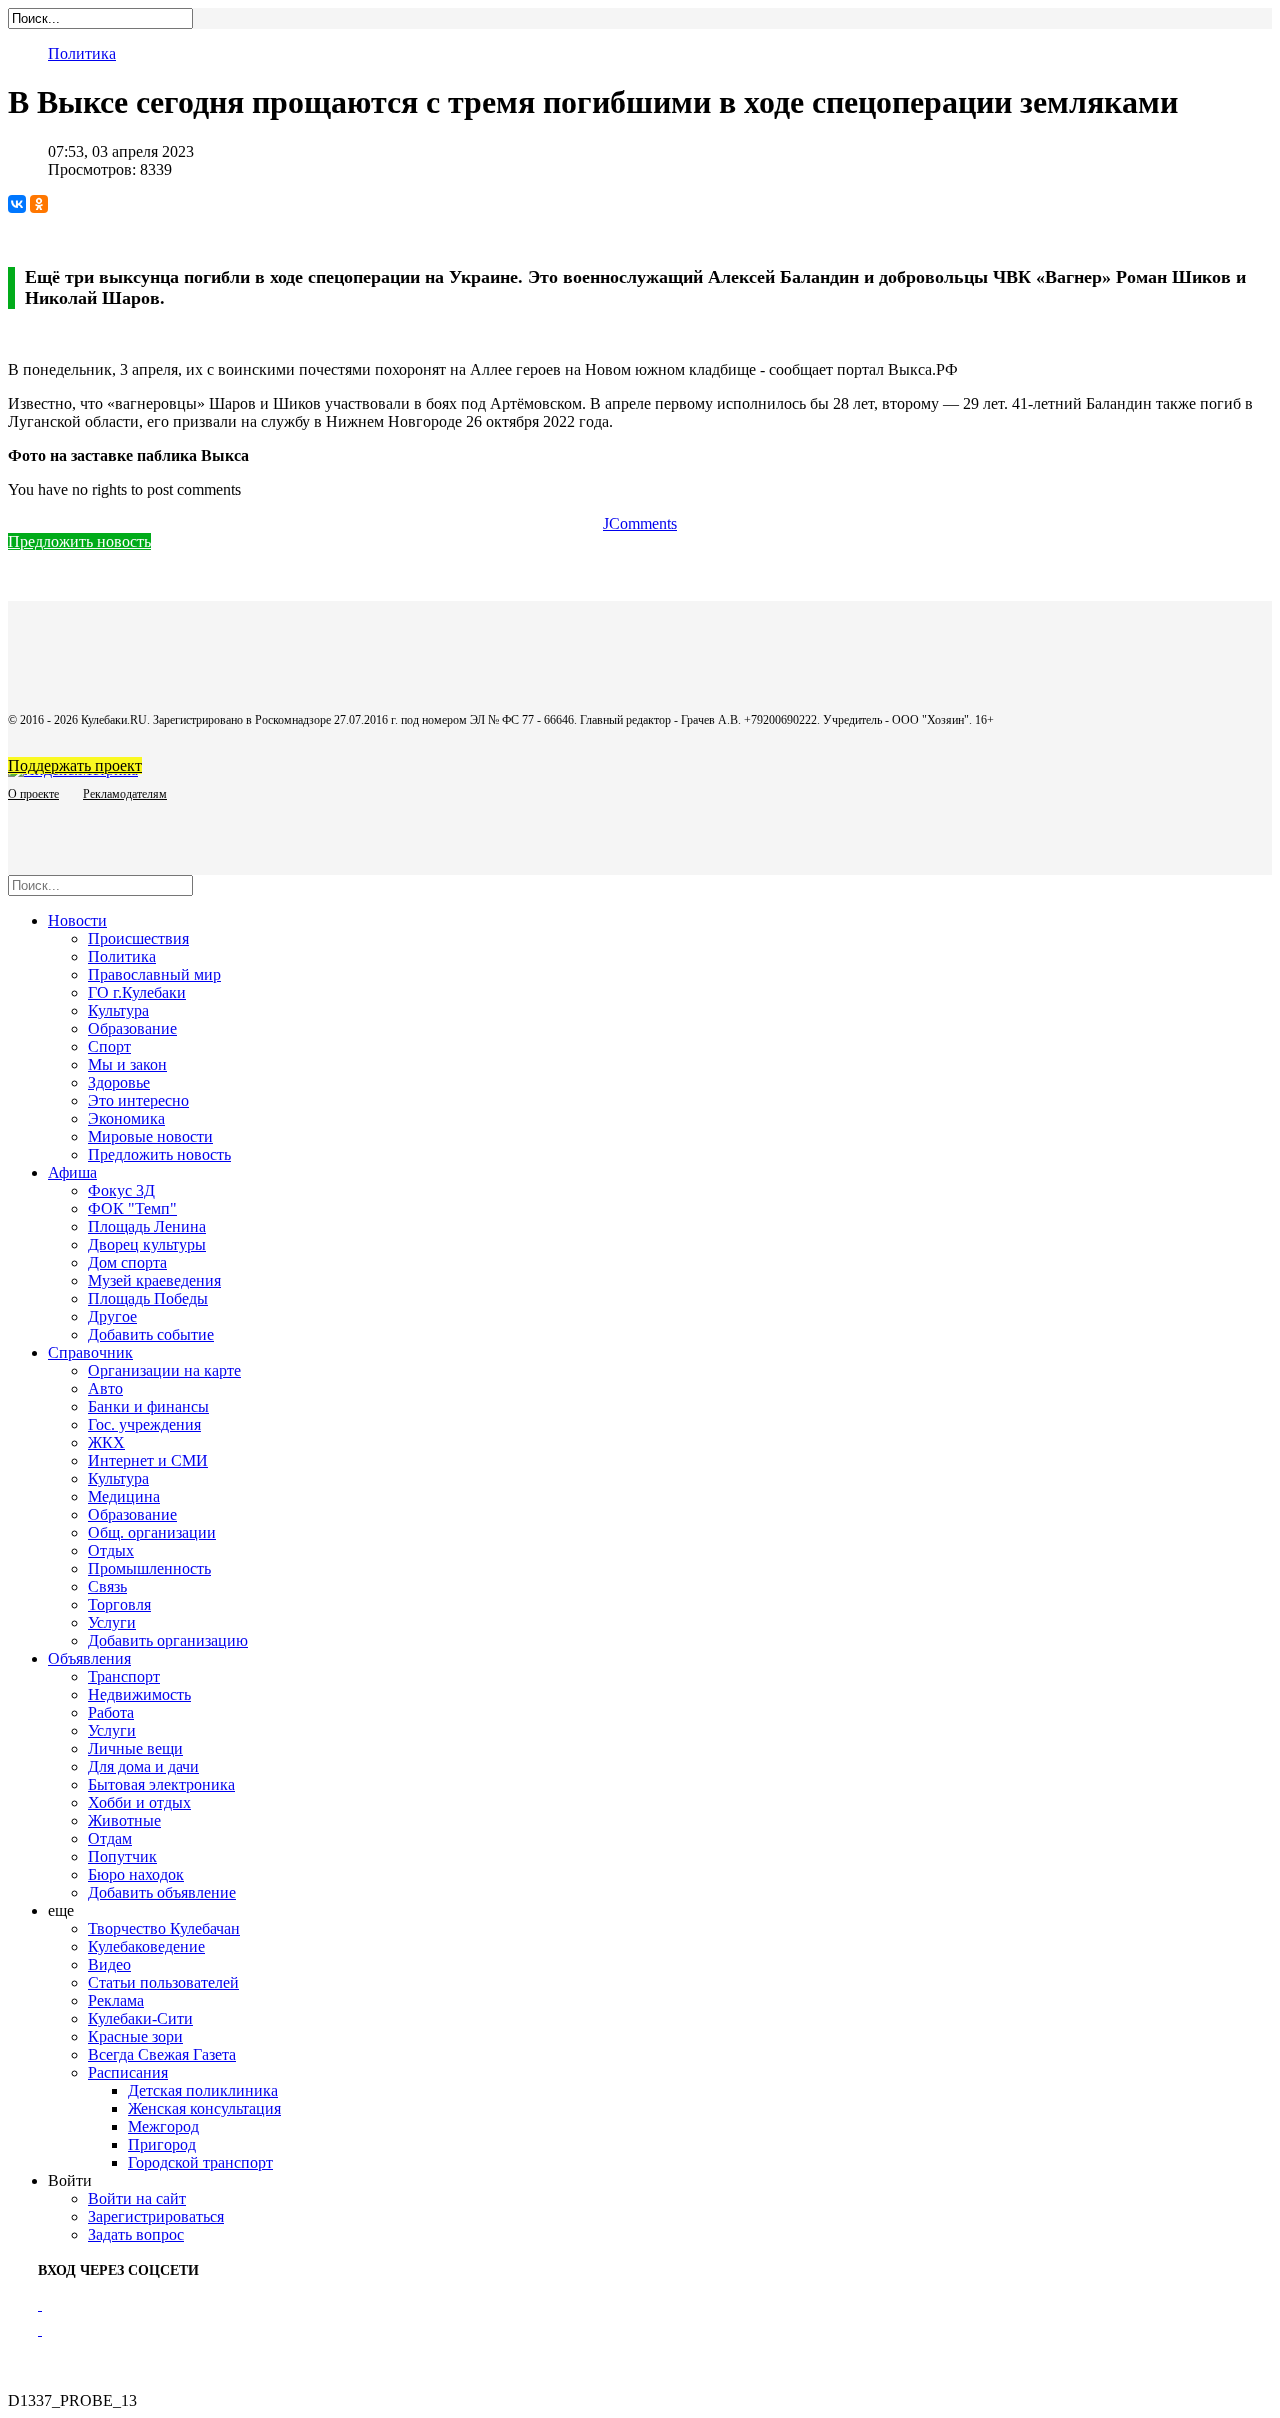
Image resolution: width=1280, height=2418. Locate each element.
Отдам (110, 1838)
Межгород (163, 2126)
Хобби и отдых (139, 1802)
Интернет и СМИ (148, 1460)
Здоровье (119, 1082)
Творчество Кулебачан (164, 1928)
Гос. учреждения (144, 1424)
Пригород (162, 2144)
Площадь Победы (148, 1298)
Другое (112, 1316)
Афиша (72, 1172)
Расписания (128, 2072)
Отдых (111, 1550)
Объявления (89, 1658)
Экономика (126, 1118)
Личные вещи (135, 1748)
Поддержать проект (75, 765)
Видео (109, 1964)
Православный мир (154, 974)
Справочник (90, 1352)
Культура (118, 1010)
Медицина (124, 1496)
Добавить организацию (168, 1640)
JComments (640, 523)
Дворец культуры (147, 1244)
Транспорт (124, 1676)
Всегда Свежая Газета (162, 2054)
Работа (111, 1712)
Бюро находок (136, 1874)
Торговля (119, 1604)
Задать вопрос (136, 2234)
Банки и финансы (148, 1406)
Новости (77, 920)
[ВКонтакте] (17, 204)
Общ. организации (152, 1532)
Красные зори (135, 2036)
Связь (107, 1586)
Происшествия (138, 938)
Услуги (112, 1622)
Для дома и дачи (143, 1766)
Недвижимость (139, 1694)
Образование (132, 1028)
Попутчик (122, 1856)
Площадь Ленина (147, 1226)
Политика (82, 53)
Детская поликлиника (203, 2090)
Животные (124, 1820)
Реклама (116, 2000)
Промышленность (149, 1568)
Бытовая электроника (161, 1784)
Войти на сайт (137, 2198)
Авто (105, 1388)
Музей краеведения (154, 1280)
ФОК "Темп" (132, 1208)
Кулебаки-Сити (140, 2018)
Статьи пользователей (163, 1982)
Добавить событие (151, 1334)
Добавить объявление (162, 1892)
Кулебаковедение (146, 1946)
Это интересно (138, 1100)
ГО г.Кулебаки (137, 992)
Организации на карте (164, 1370)
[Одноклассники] (39, 204)
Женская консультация (204, 2108)
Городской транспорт (200, 2162)
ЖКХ (106, 1442)
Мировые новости (150, 1136)
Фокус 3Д (121, 1190)
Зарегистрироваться (156, 2216)
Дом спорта (127, 1262)
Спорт (109, 1046)
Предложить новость (79, 541)
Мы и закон (127, 1064)
